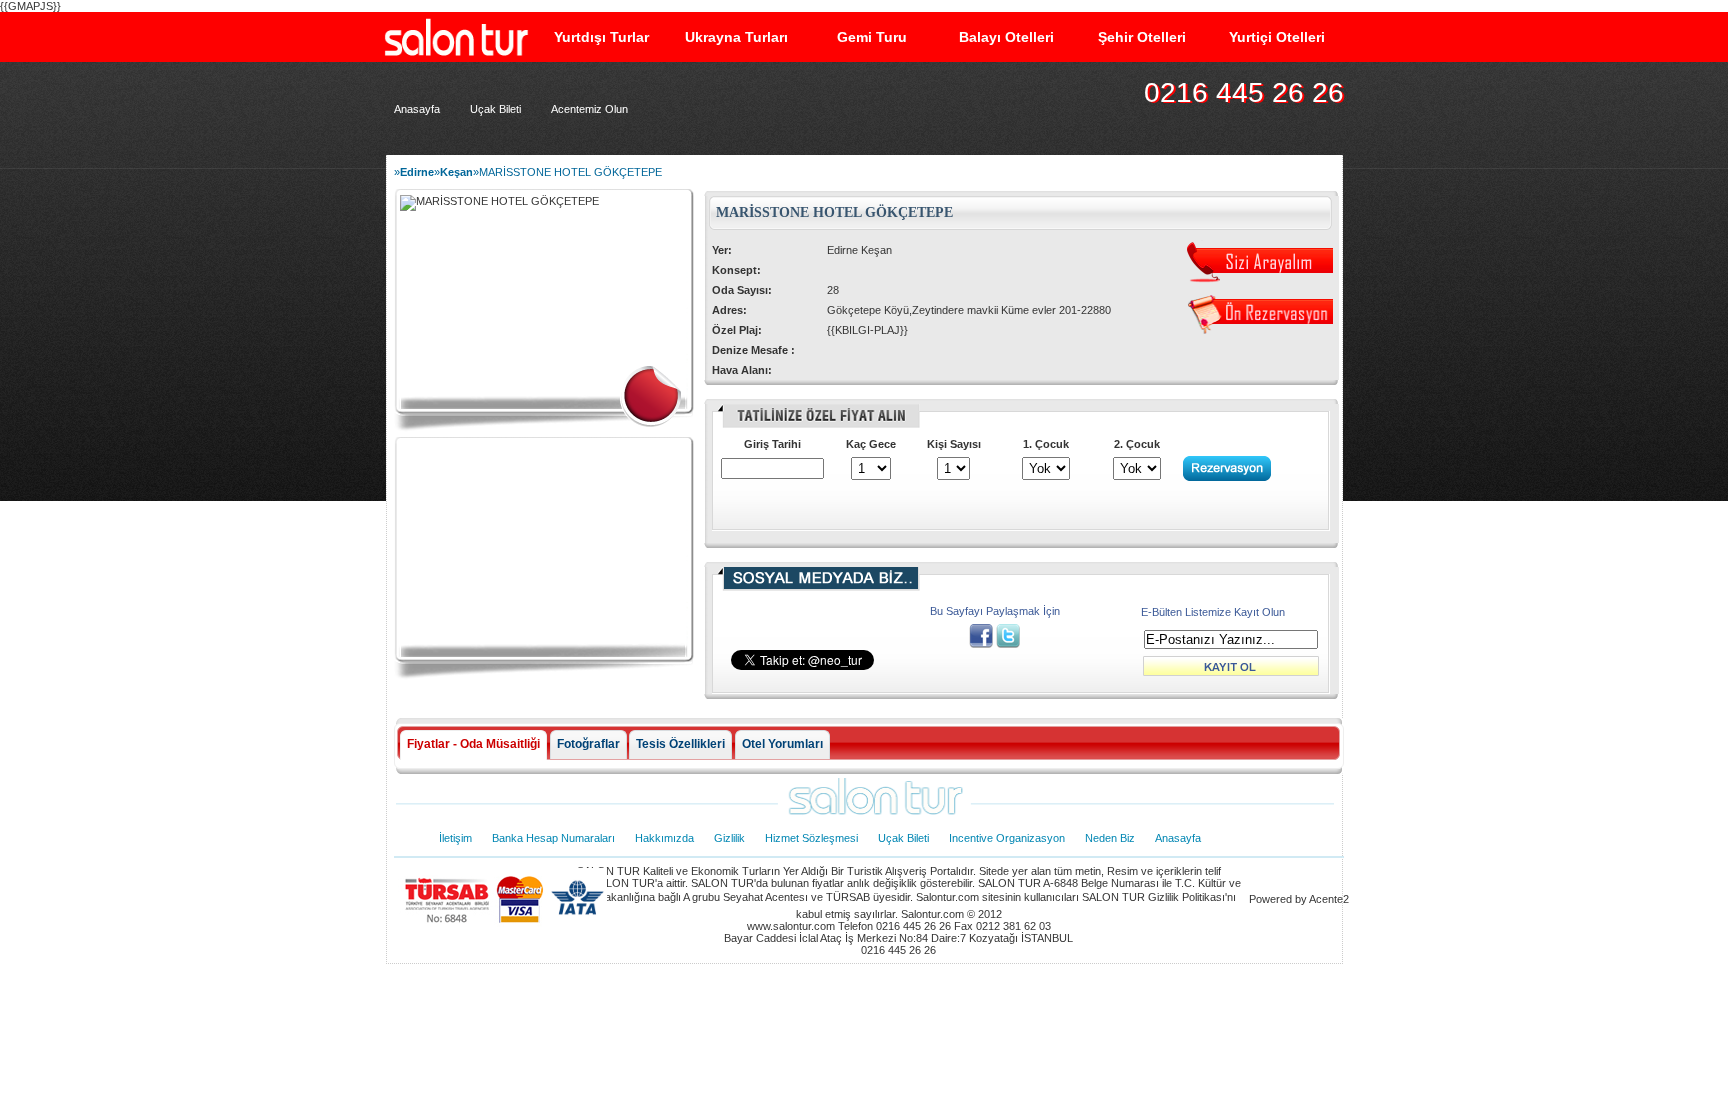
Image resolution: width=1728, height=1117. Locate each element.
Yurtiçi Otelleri (1277, 37)
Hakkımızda (664, 838)
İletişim (455, 838)
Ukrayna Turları (736, 37)
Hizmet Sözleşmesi (811, 838)
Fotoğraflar (588, 744)
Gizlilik (729, 838)
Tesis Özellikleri (680, 744)
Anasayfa (417, 109)
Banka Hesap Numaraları (553, 838)
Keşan (456, 172)
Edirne (417, 172)
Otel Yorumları (782, 744)
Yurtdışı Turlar (601, 37)
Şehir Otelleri (1142, 37)
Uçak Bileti (495, 109)
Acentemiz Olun (589, 109)
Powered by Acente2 (1299, 899)
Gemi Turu (872, 37)
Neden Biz (1110, 838)
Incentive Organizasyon (1007, 838)
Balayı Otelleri (1006, 37)
